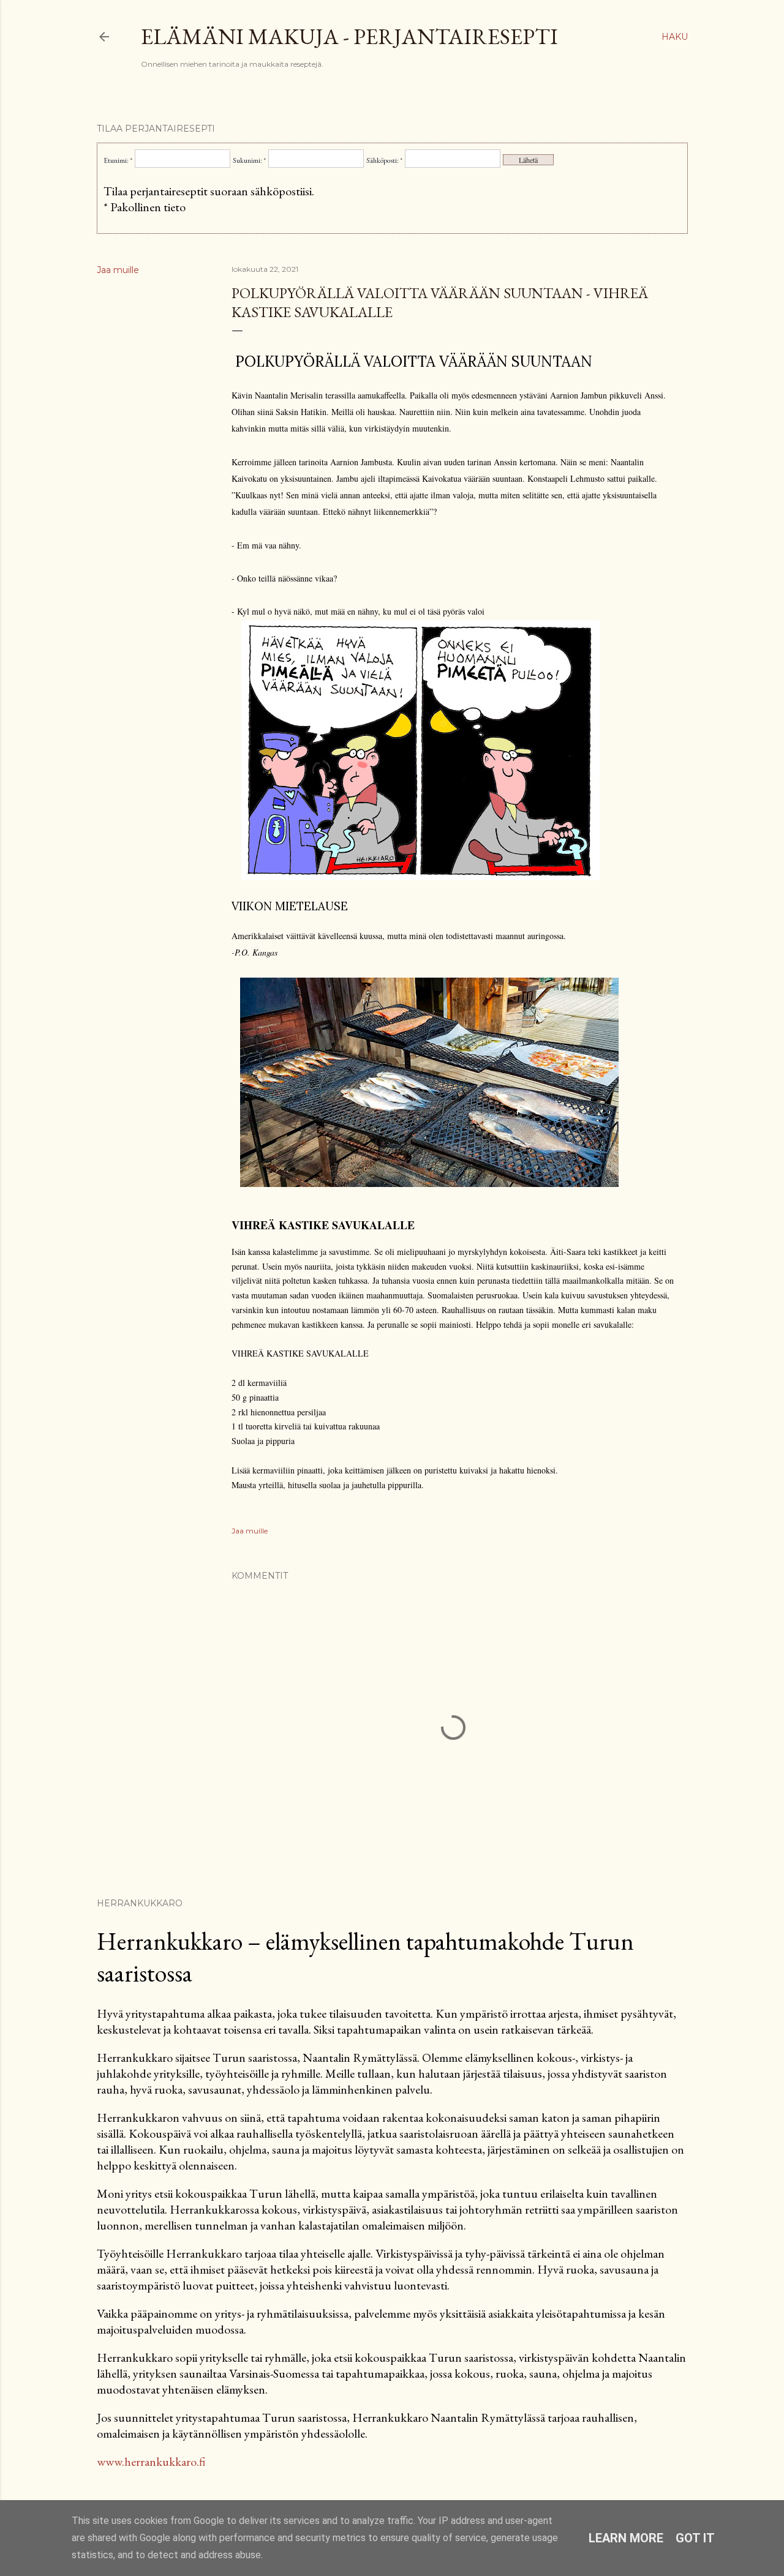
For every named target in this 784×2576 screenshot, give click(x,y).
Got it (695, 2538)
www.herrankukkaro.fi (151, 2462)
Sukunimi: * (249, 160)
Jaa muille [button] (118, 270)
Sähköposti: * (384, 160)
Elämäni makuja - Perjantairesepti (349, 36)
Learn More (626, 2538)
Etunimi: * (118, 160)
